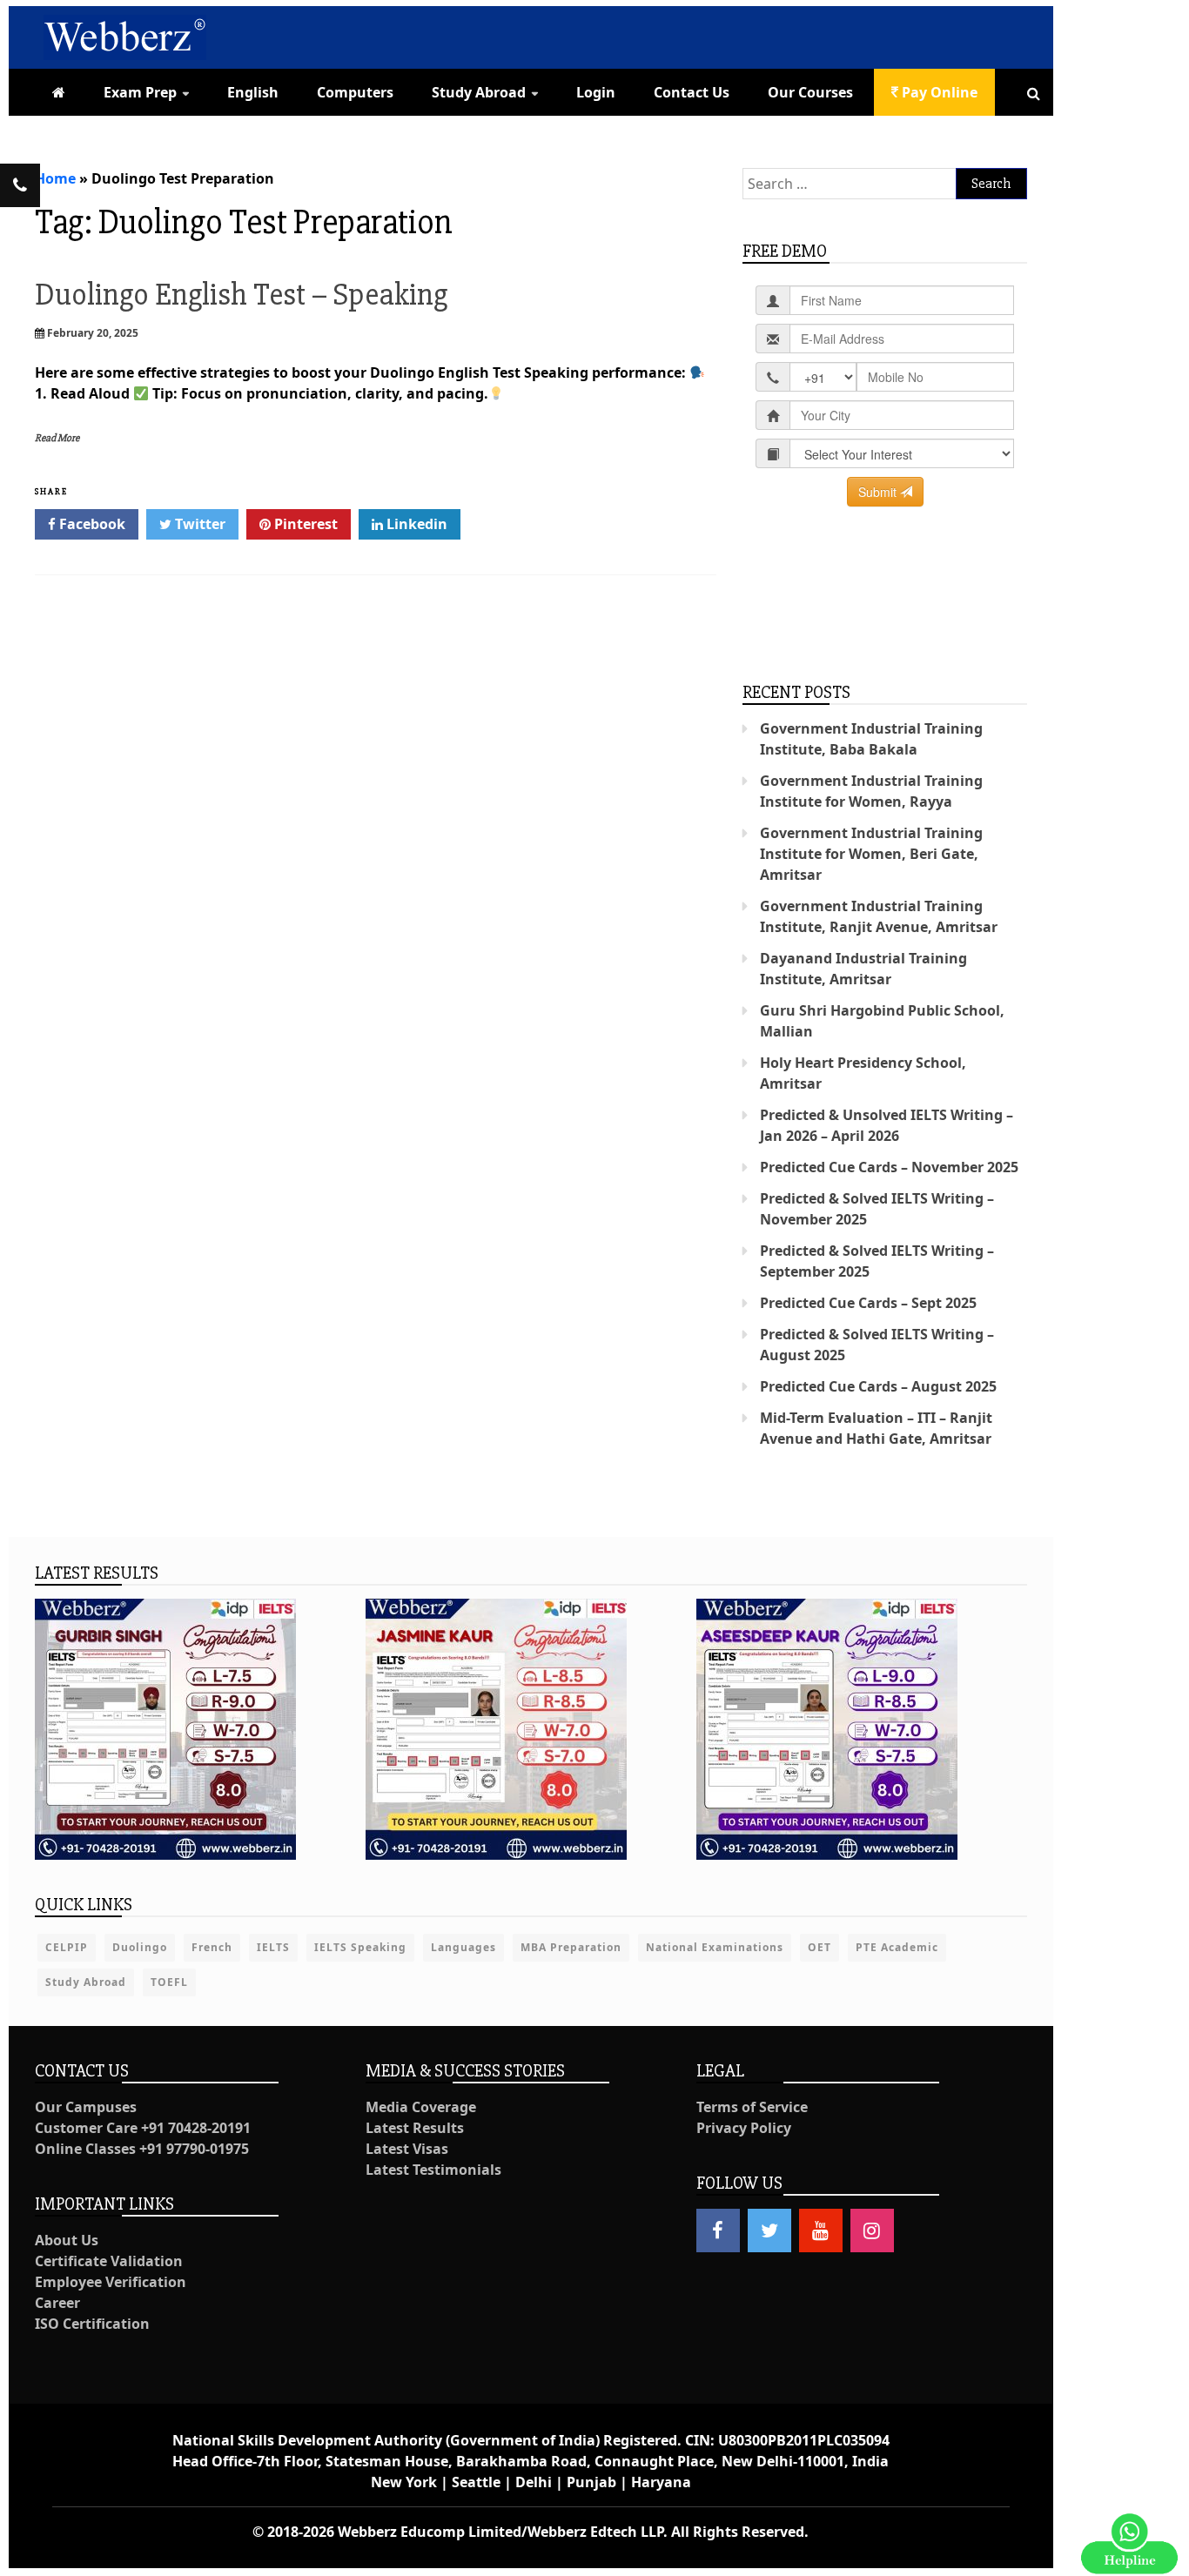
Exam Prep (140, 92)
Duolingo (140, 1947)
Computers (355, 92)
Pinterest (304, 524)
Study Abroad (479, 92)
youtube (821, 2231)
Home (55, 178)
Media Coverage (421, 2107)
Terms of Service (752, 2107)
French (212, 1947)
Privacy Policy (744, 2128)
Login (596, 92)
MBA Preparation (571, 1947)
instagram (872, 2231)
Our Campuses (86, 2107)
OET (820, 1947)
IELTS (273, 1947)
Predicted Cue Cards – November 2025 (889, 1167)
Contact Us (692, 92)
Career (57, 2303)
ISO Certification (92, 2324)
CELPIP (67, 1947)
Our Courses (810, 92)
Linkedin (415, 524)
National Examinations (715, 1947)
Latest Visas (407, 2149)
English (253, 92)
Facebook (91, 524)
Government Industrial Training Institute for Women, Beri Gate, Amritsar (871, 854)
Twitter (198, 524)
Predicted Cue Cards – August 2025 (878, 1386)
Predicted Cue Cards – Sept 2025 (868, 1303)
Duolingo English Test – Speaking (241, 295)
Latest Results (415, 2128)
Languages (464, 1947)
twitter (769, 2231)
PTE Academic (897, 1947)
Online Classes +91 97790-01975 (142, 2149)
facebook (718, 2231)
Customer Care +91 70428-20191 (143, 2128)
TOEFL (169, 1982)
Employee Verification (111, 2282)
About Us (67, 2240)
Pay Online (938, 92)
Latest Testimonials (433, 2170)
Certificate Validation (109, 2261)
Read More (57, 438)
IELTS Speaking (360, 1947)
